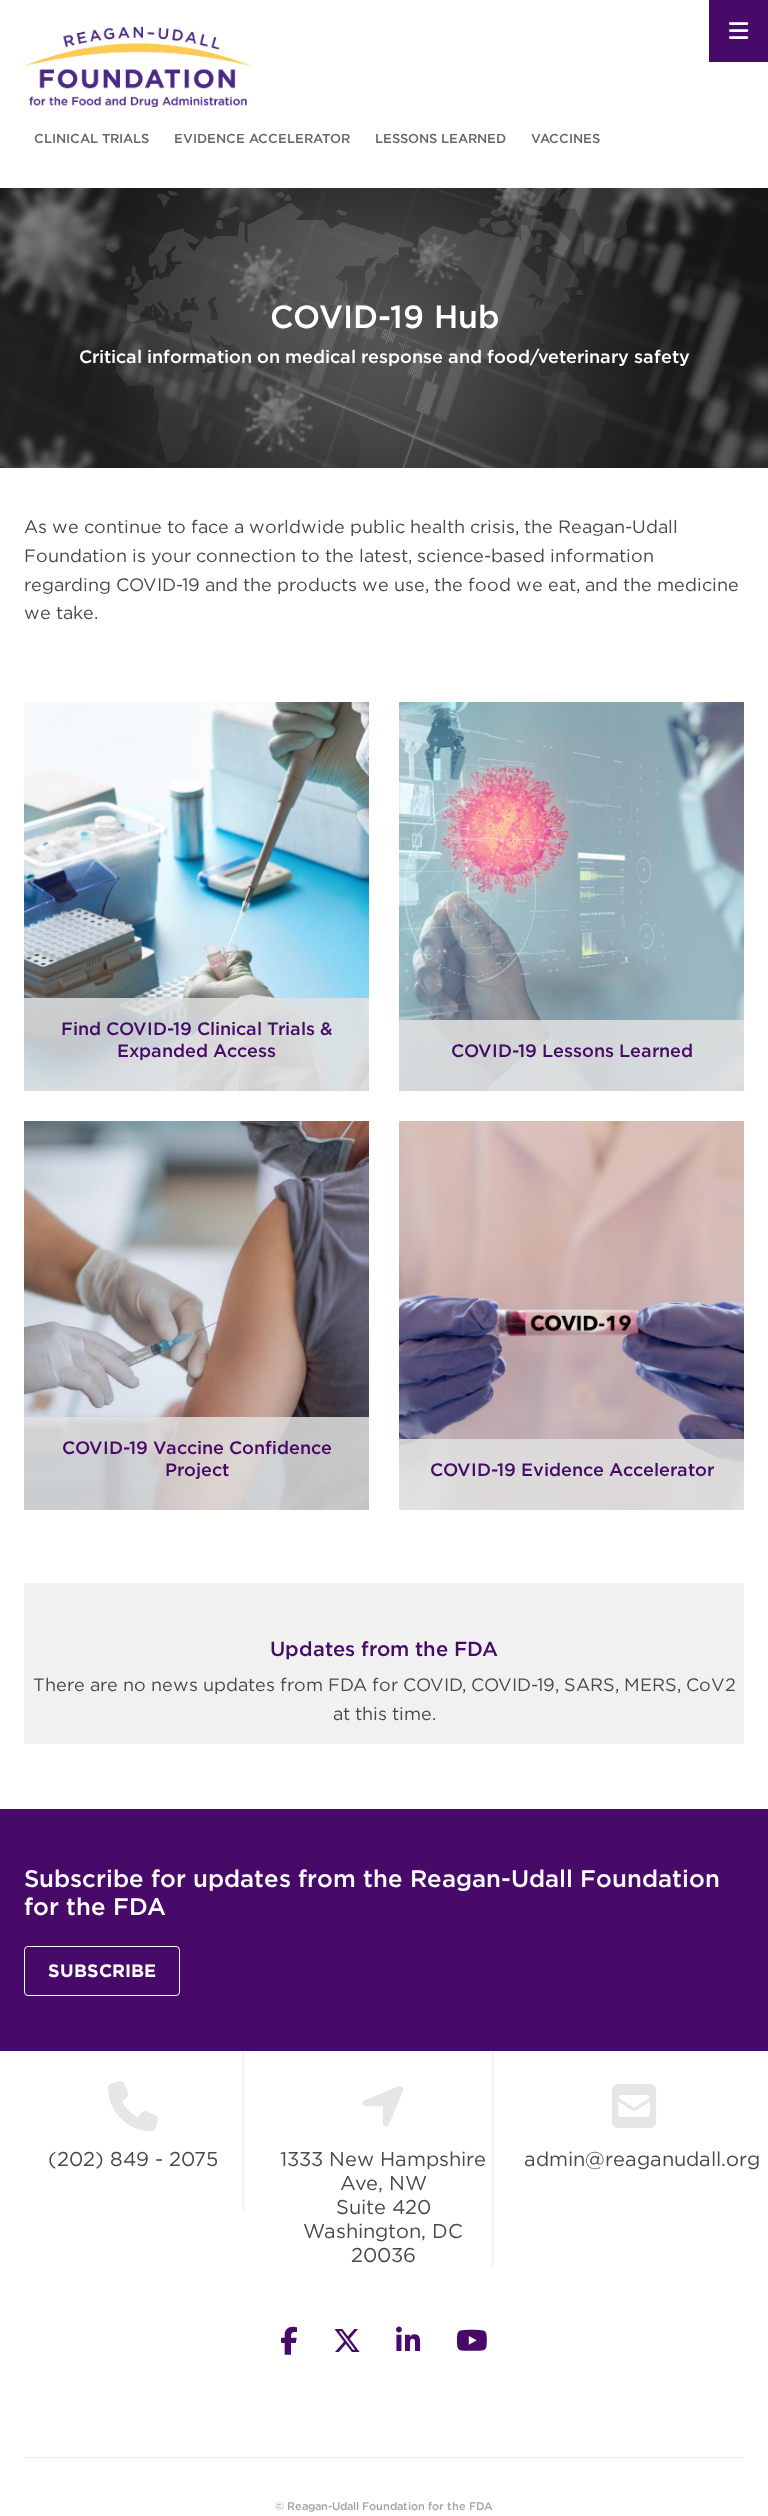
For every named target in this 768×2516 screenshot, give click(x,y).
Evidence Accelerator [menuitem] (262, 138)
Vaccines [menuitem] (565, 138)
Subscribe (102, 1970)
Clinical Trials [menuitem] (91, 138)
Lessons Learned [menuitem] (440, 138)
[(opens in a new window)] (571, 1475)
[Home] (137, 65)
